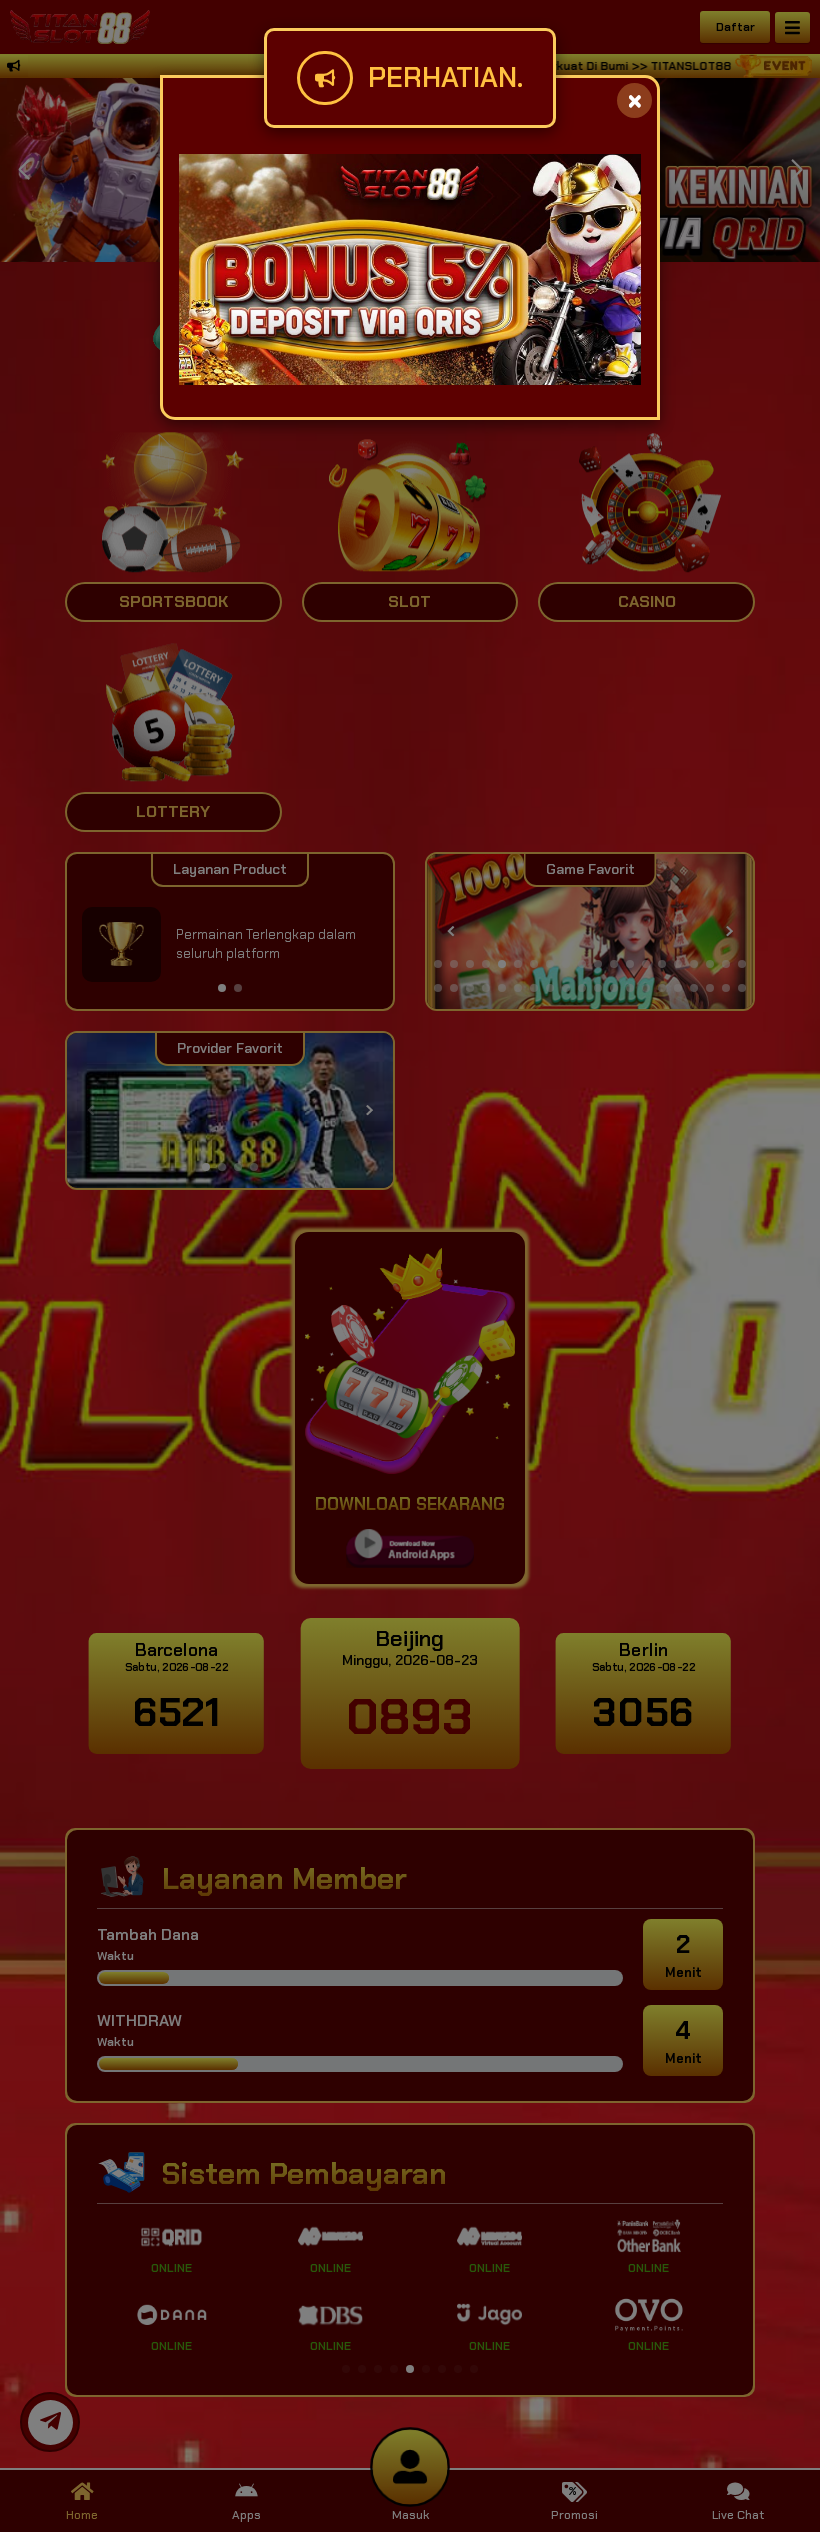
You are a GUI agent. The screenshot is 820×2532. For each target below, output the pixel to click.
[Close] (634, 100)
